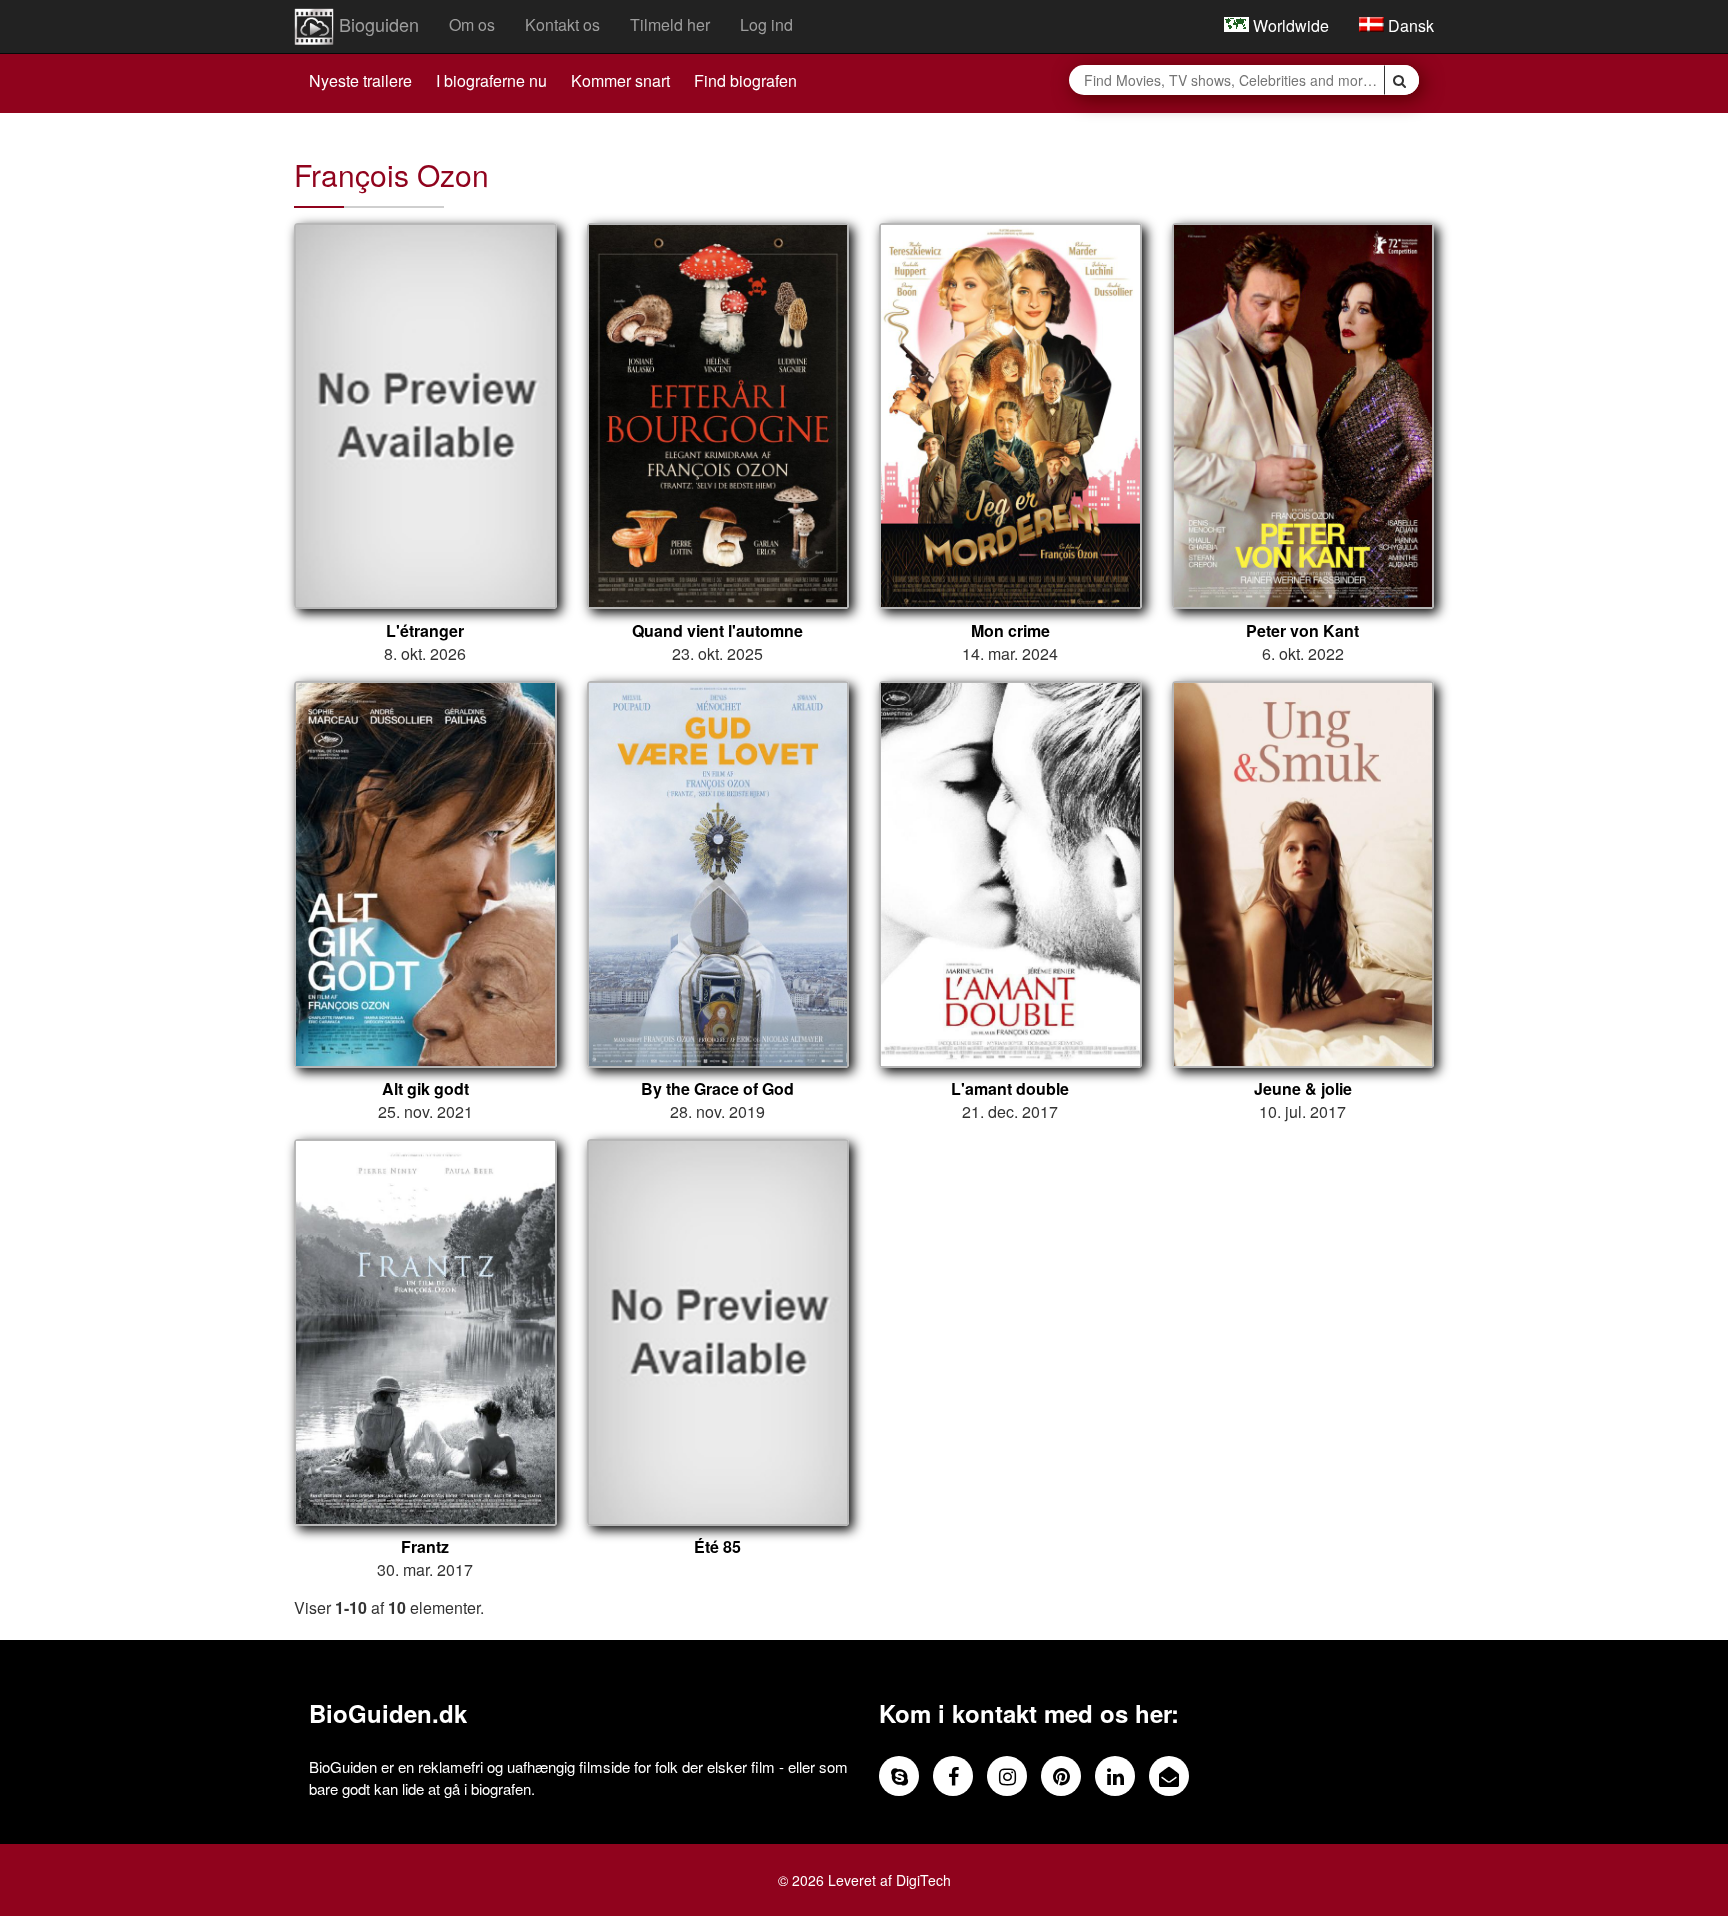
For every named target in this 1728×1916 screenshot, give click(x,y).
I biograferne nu (491, 80)
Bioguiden (376, 24)
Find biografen (745, 80)
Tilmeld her (670, 24)
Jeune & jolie (1303, 1089)
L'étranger (425, 631)
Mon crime (1010, 631)
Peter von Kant (1302, 631)
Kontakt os (562, 24)
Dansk (1409, 25)
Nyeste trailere (360, 80)
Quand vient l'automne (717, 631)
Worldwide (1289, 25)
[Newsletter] (1169, 1776)
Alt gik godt (425, 1089)
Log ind (766, 24)
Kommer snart (620, 80)
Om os (472, 24)
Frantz (425, 1547)
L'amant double (1010, 1089)
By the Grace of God (717, 1089)
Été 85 (717, 1547)
